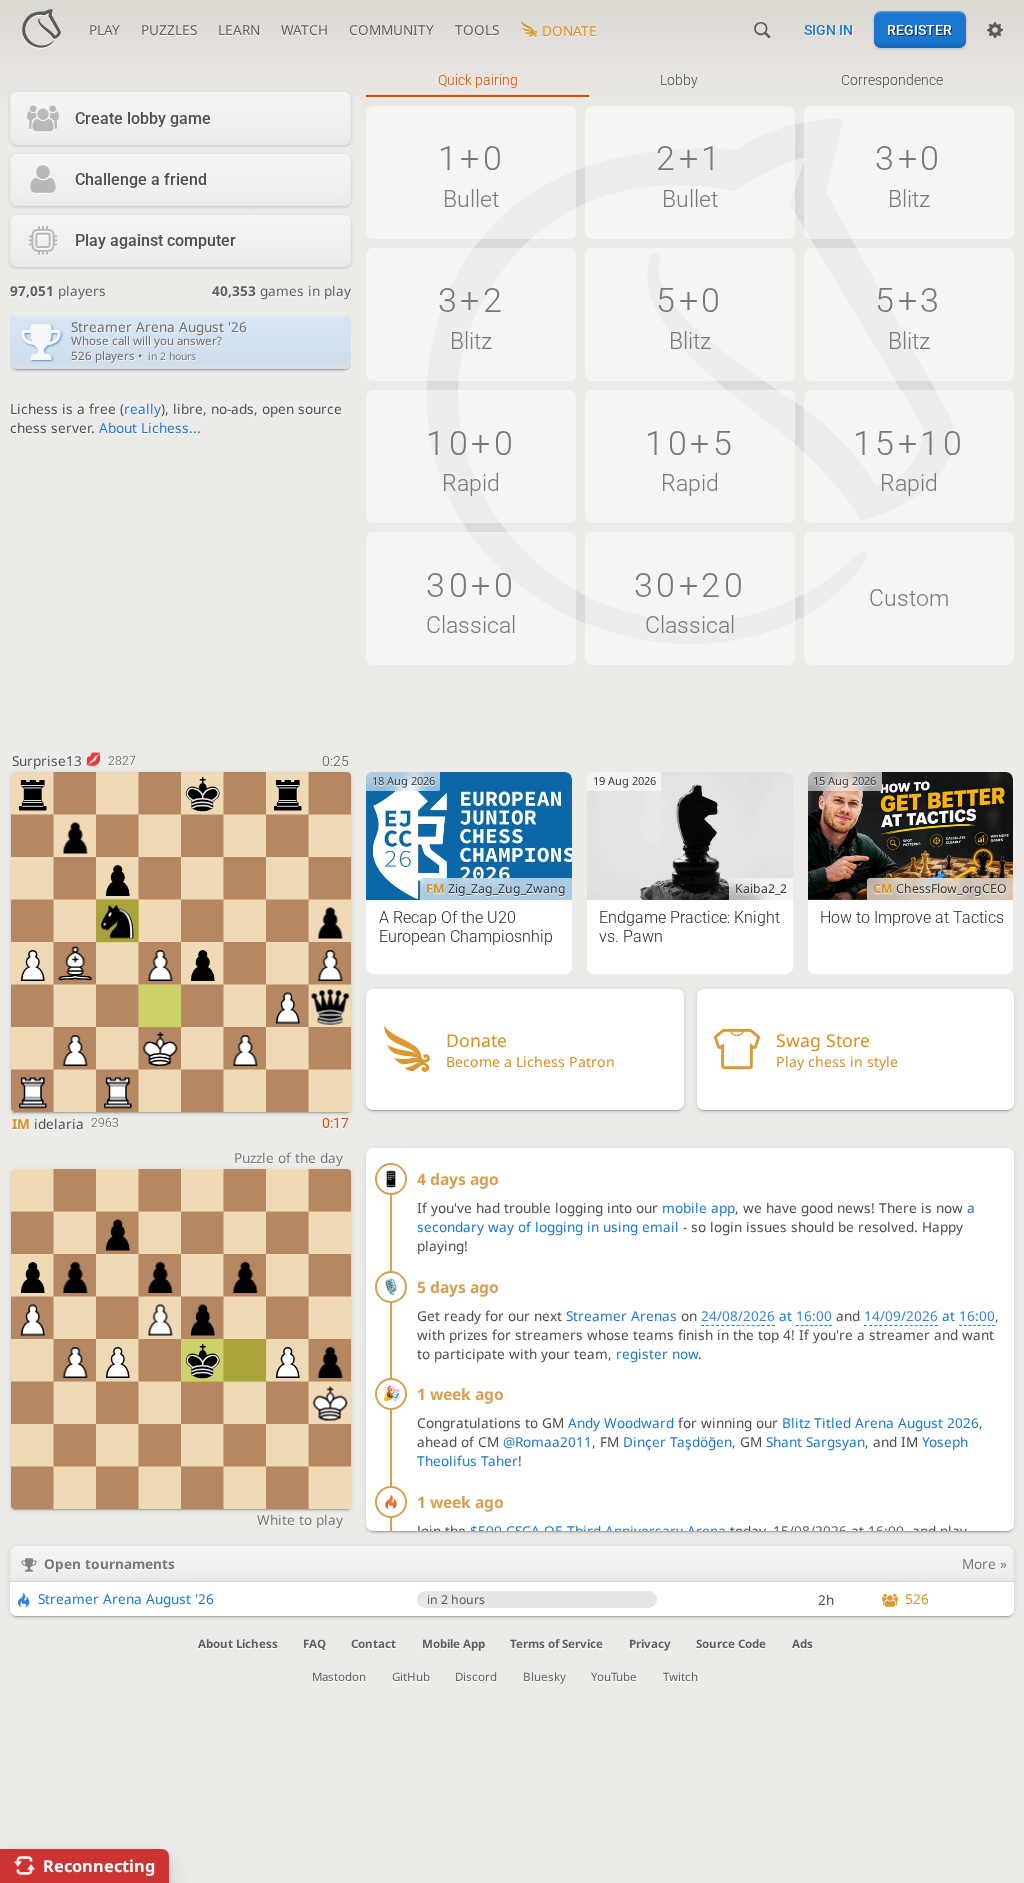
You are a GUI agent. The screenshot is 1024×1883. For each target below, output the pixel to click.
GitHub (411, 1676)
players (58, 290)
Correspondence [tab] (892, 80)
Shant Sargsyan (815, 1441)
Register (919, 30)
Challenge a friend (141, 179)
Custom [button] (909, 598)
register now (657, 1353)
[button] (471, 172)
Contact (373, 1643)
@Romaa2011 (547, 1441)
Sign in (828, 30)
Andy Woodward (621, 1422)
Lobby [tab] (679, 80)
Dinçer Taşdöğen (677, 1441)
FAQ (314, 1643)
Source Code (731, 1643)
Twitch (680, 1676)
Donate (569, 30)
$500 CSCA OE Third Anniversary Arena (598, 1530)
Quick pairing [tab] (478, 80)
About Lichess (238, 1643)
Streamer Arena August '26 (126, 1598)
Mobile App (453, 1643)
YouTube (614, 1676)
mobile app (698, 1207)
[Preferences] (995, 30)
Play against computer (155, 240)
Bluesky (544, 1676)
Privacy (650, 1643)
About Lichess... (150, 427)
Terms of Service (556, 1643)
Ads (802, 1643)
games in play (281, 290)
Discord (476, 1676)
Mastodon (339, 1676)
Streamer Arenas (621, 1315)
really (142, 408)
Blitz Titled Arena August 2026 (880, 1422)
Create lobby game (143, 118)
